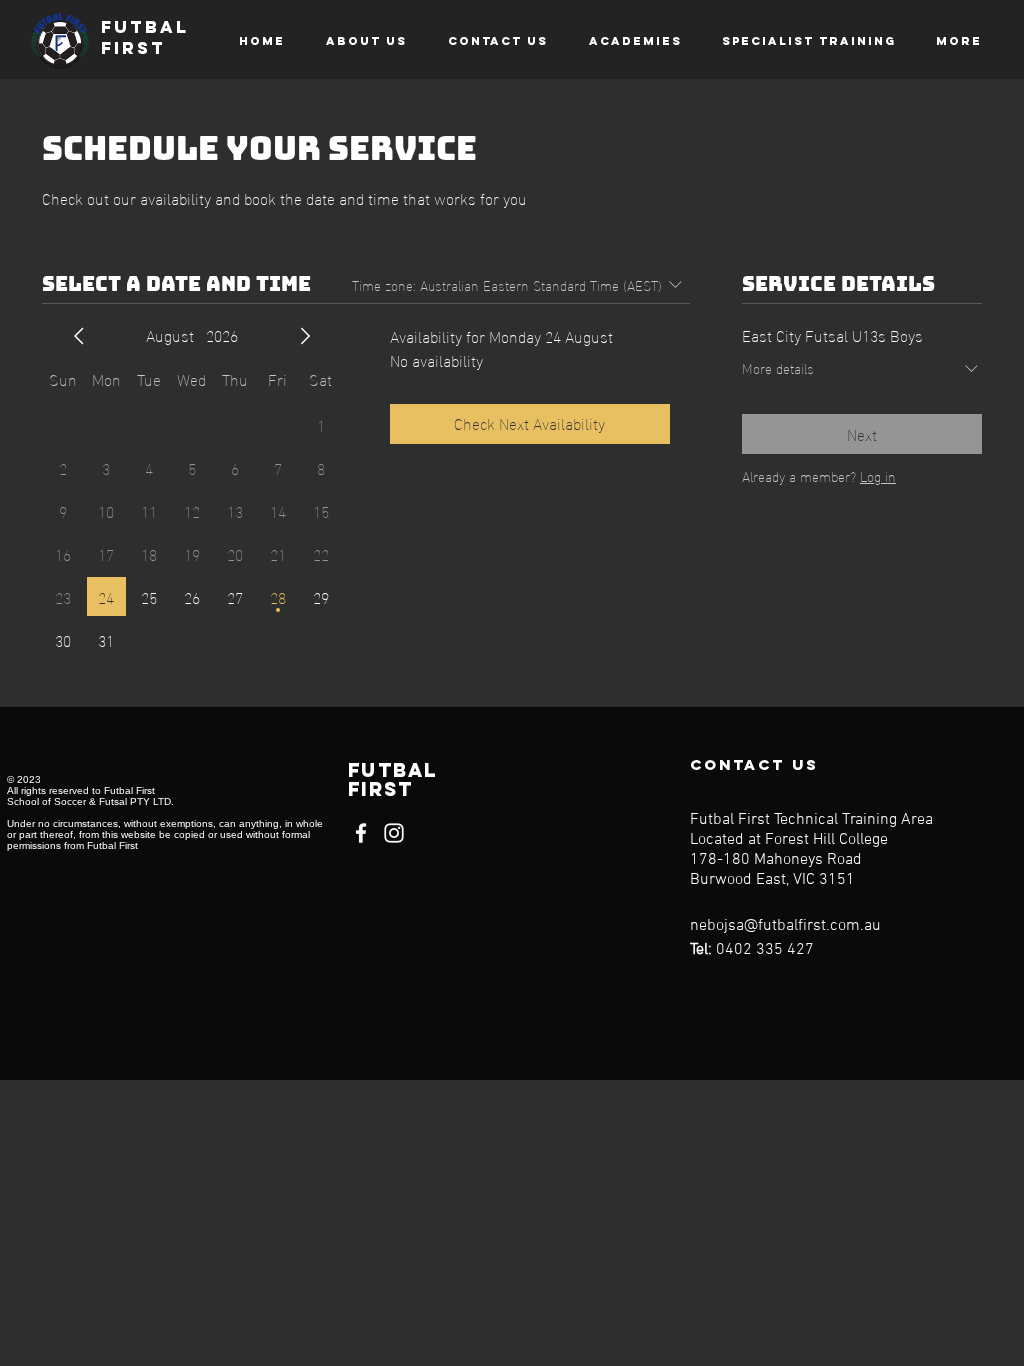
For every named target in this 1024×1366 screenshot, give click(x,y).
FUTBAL (145, 27)
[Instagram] (394, 833)
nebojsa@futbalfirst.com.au (785, 926)
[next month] (305, 336)
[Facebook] (361, 833)
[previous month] (79, 336)
